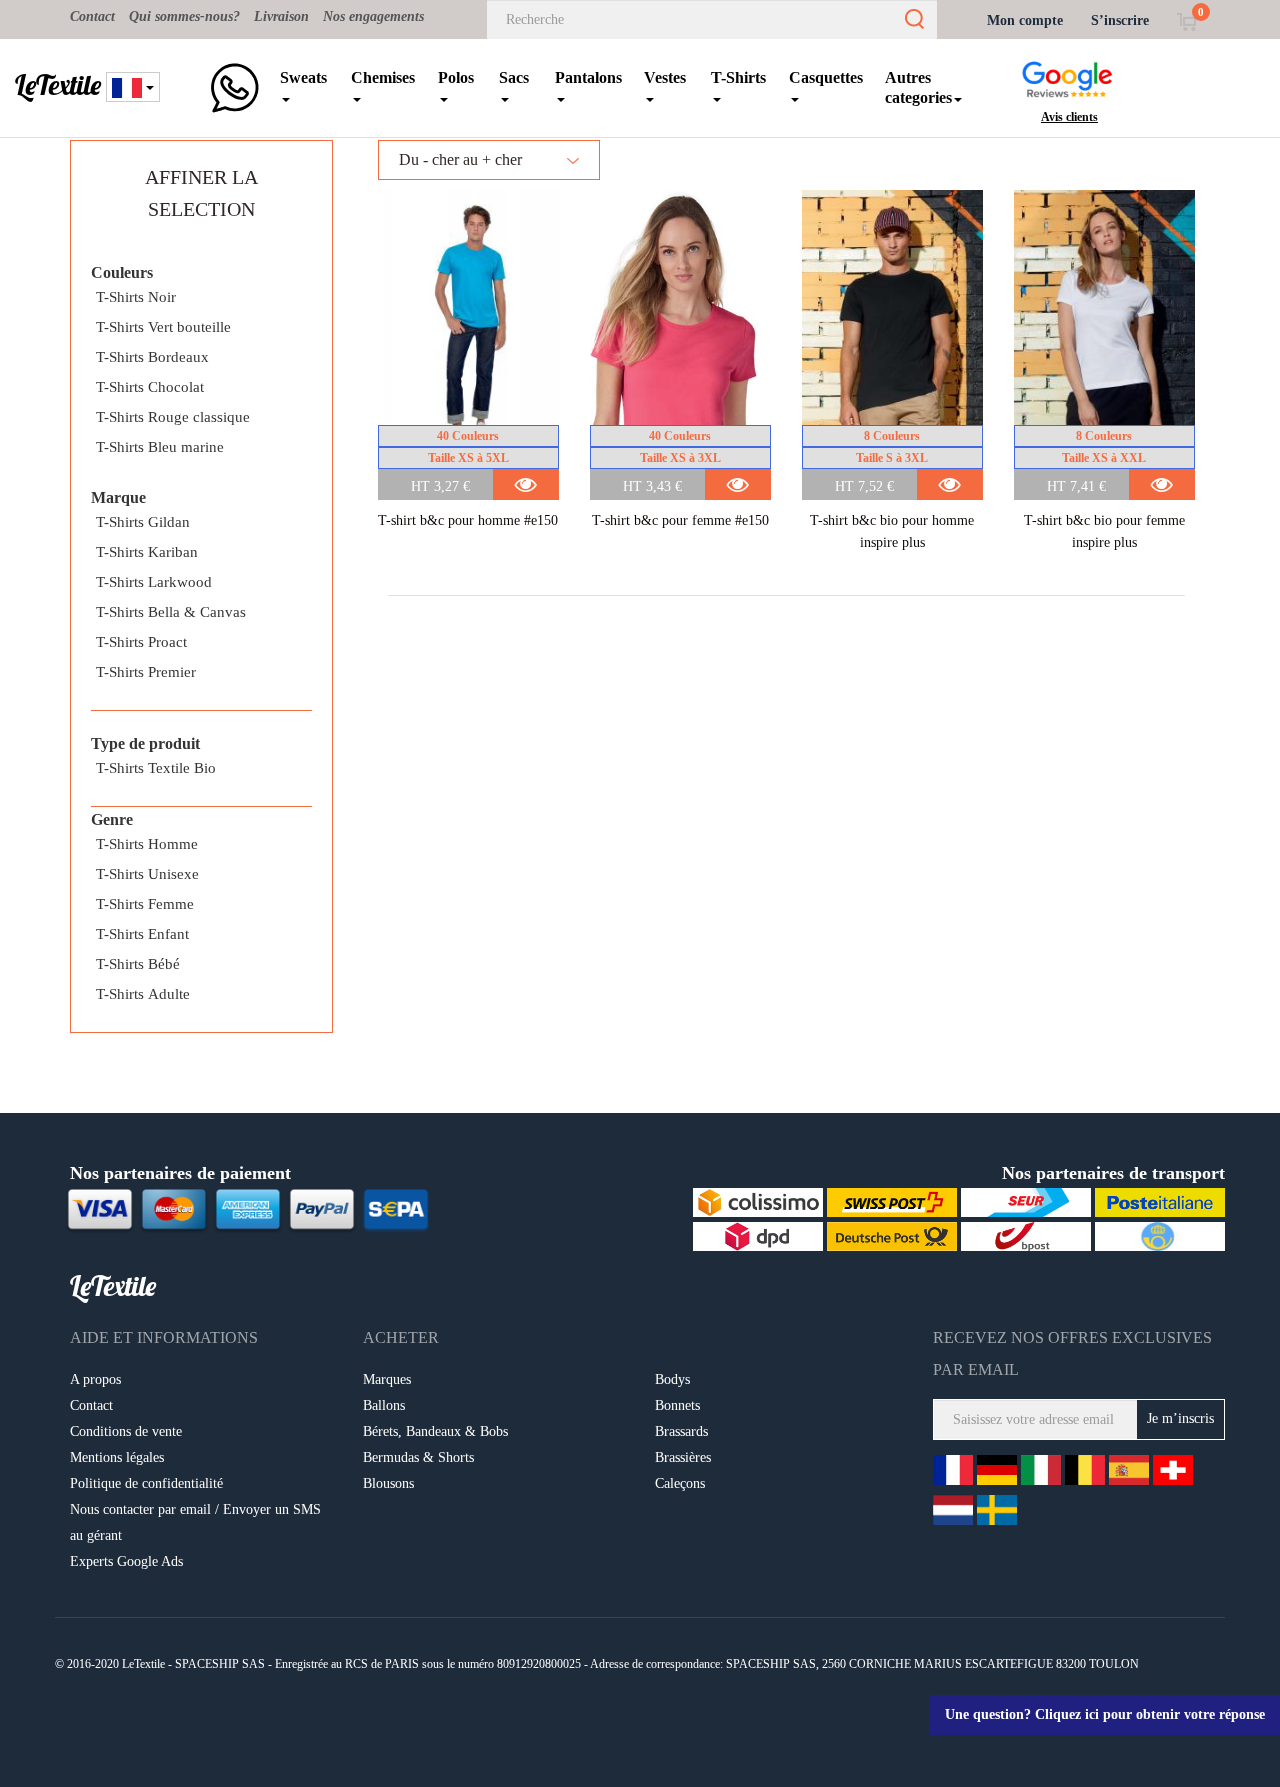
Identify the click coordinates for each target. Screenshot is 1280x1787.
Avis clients (1069, 117)
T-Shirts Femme (145, 904)
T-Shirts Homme (147, 844)
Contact (92, 16)
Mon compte (1025, 20)
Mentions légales (117, 1457)
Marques (387, 1379)
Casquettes (826, 77)
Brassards (681, 1431)
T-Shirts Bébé (138, 964)
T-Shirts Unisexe (147, 874)
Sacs (514, 77)
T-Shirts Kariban (147, 552)
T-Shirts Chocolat (150, 387)
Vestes (665, 77)
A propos (95, 1379)
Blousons (388, 1483)
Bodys (672, 1379)
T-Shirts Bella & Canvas (171, 612)
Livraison (281, 16)
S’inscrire (1120, 20)
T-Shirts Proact (141, 642)
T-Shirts (738, 77)
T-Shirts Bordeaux (152, 357)
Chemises (383, 77)
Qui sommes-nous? (184, 16)
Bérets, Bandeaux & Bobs (435, 1431)
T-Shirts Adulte (143, 994)
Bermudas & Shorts (418, 1457)
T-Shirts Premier (146, 672)
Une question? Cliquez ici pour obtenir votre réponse (1105, 1714)
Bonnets (677, 1405)
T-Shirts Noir (136, 297)
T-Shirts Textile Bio (156, 768)
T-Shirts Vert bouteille (163, 327)
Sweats (303, 77)
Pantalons (588, 77)
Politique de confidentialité (146, 1483)
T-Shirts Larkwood (154, 582)
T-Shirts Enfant (142, 934)
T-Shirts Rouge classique (173, 417)
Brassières (683, 1457)
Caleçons (680, 1483)
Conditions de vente (126, 1431)
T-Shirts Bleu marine (160, 447)
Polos (456, 77)
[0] (1186, 20)
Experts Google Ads (126, 1561)
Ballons (384, 1405)
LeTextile (58, 85)
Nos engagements (373, 16)
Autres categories (918, 87)
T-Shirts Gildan (143, 522)
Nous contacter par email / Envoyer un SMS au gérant (195, 1522)
